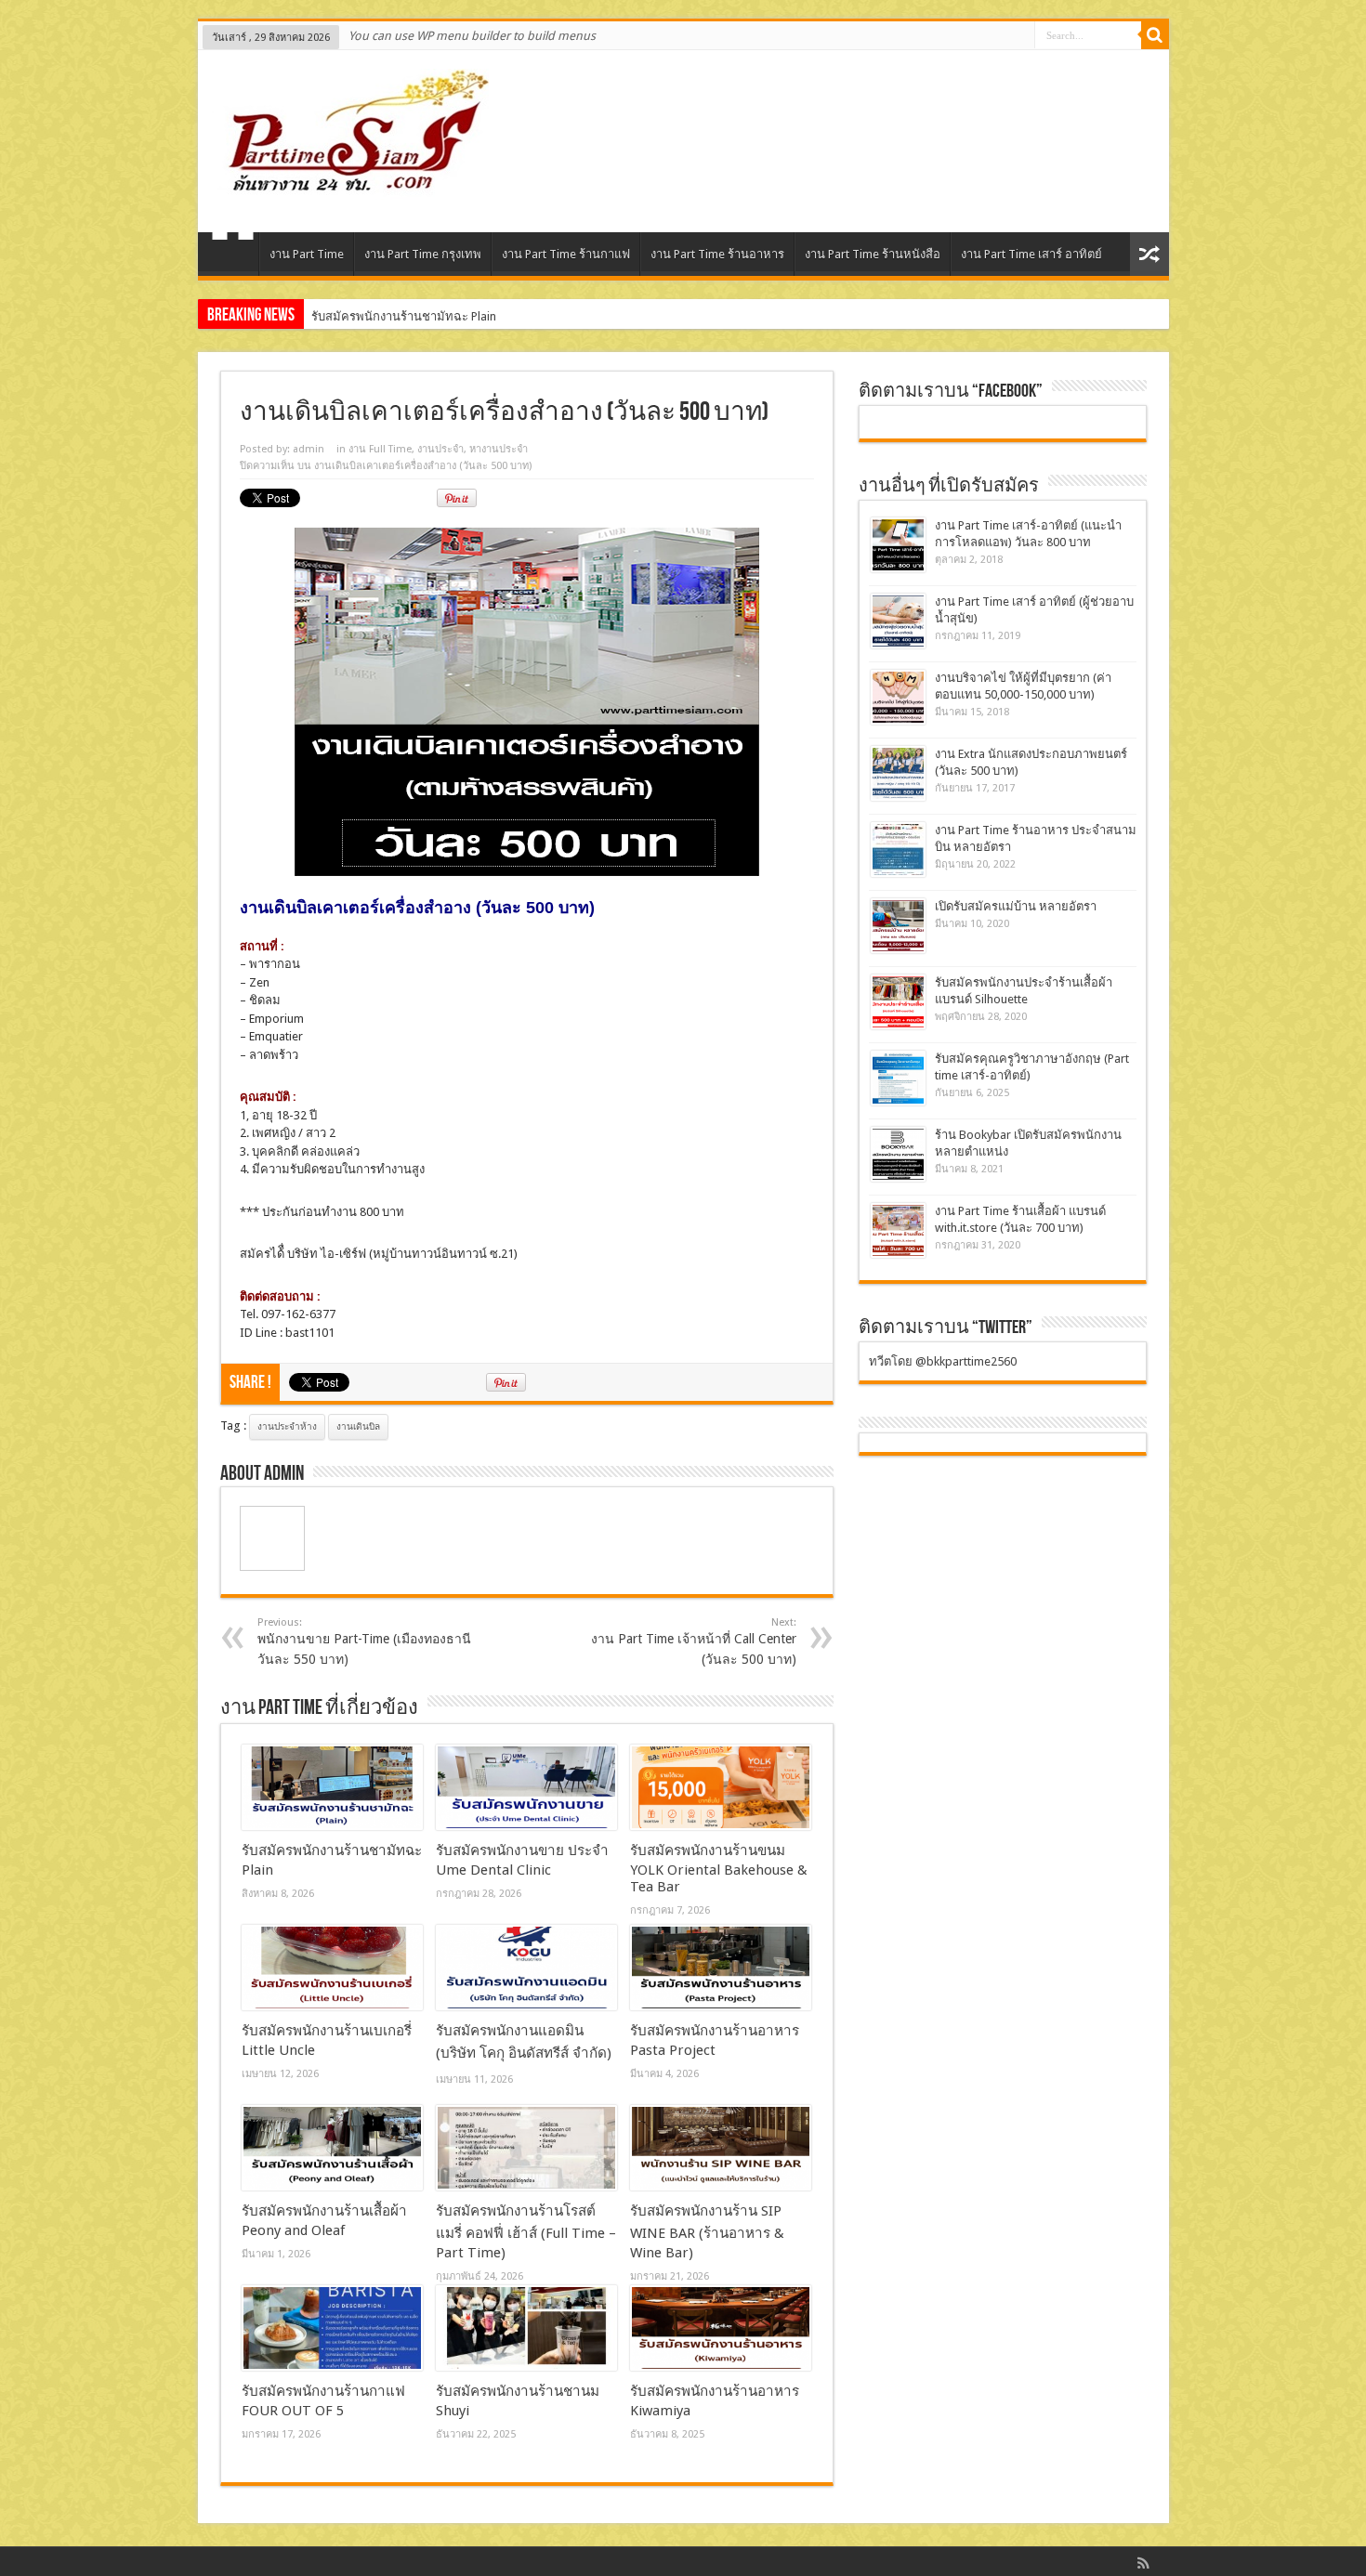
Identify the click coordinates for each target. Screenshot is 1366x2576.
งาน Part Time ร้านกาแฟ (566, 254)
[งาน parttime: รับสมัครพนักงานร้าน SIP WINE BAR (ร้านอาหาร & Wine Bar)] (721, 2148)
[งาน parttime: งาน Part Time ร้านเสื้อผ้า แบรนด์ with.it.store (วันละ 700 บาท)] (898, 1230)
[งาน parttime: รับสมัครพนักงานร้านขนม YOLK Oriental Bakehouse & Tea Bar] (721, 1787)
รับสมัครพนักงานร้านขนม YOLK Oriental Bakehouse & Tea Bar (719, 1869)
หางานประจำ (499, 449)
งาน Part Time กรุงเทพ (423, 254)
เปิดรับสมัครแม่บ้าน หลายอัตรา (1016, 906)
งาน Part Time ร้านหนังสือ (873, 254)
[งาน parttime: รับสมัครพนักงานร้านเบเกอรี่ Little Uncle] (332, 1968)
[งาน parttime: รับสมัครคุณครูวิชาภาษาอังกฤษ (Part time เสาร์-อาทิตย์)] (898, 1078)
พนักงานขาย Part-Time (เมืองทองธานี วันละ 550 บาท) (364, 1641)
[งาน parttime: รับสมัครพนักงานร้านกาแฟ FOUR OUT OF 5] (332, 2328)
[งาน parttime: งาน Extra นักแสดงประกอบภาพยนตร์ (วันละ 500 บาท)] (898, 773)
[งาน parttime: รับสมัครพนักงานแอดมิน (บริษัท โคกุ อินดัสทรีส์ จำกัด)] (526, 1968)
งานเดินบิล (358, 1426)
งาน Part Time (307, 254)
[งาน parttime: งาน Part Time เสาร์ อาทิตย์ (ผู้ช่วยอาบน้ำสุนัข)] (898, 621)
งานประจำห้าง (287, 1426)
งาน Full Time (380, 449)
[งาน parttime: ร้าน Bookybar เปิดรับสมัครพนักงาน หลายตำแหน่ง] (898, 1154)
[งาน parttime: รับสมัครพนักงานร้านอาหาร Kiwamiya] (721, 2328)
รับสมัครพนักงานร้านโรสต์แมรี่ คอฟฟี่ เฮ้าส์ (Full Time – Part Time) (526, 2232)
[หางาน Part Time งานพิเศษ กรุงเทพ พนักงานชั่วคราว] (350, 186)
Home (233, 256)
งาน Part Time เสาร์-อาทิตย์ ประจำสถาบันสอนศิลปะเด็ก (455, 316)
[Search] (1155, 35)
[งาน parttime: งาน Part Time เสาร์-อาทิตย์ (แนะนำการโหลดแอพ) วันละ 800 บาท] (898, 545)
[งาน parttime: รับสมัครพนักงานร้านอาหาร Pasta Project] (721, 1968)
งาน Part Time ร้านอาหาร (717, 254)
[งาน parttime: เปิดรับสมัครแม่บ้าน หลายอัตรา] (898, 926)
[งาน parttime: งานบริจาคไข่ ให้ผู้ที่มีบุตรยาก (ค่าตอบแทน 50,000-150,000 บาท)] (898, 697)
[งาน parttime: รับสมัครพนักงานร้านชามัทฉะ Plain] (332, 1787)
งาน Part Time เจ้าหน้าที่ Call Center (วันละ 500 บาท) (694, 1641)
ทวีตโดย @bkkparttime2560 (943, 1361)
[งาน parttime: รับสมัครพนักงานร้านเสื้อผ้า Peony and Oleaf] (332, 2148)
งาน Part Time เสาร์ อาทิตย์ (1031, 254)
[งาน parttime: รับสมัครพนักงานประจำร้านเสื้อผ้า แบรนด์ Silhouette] (898, 1002)
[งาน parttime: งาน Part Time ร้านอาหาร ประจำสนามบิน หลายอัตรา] (898, 850)
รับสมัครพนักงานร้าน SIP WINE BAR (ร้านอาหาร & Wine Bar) (707, 2232)
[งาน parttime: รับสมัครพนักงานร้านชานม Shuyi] (526, 2328)
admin (309, 449)
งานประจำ (440, 449)
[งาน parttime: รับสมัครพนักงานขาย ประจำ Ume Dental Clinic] (526, 1787)
